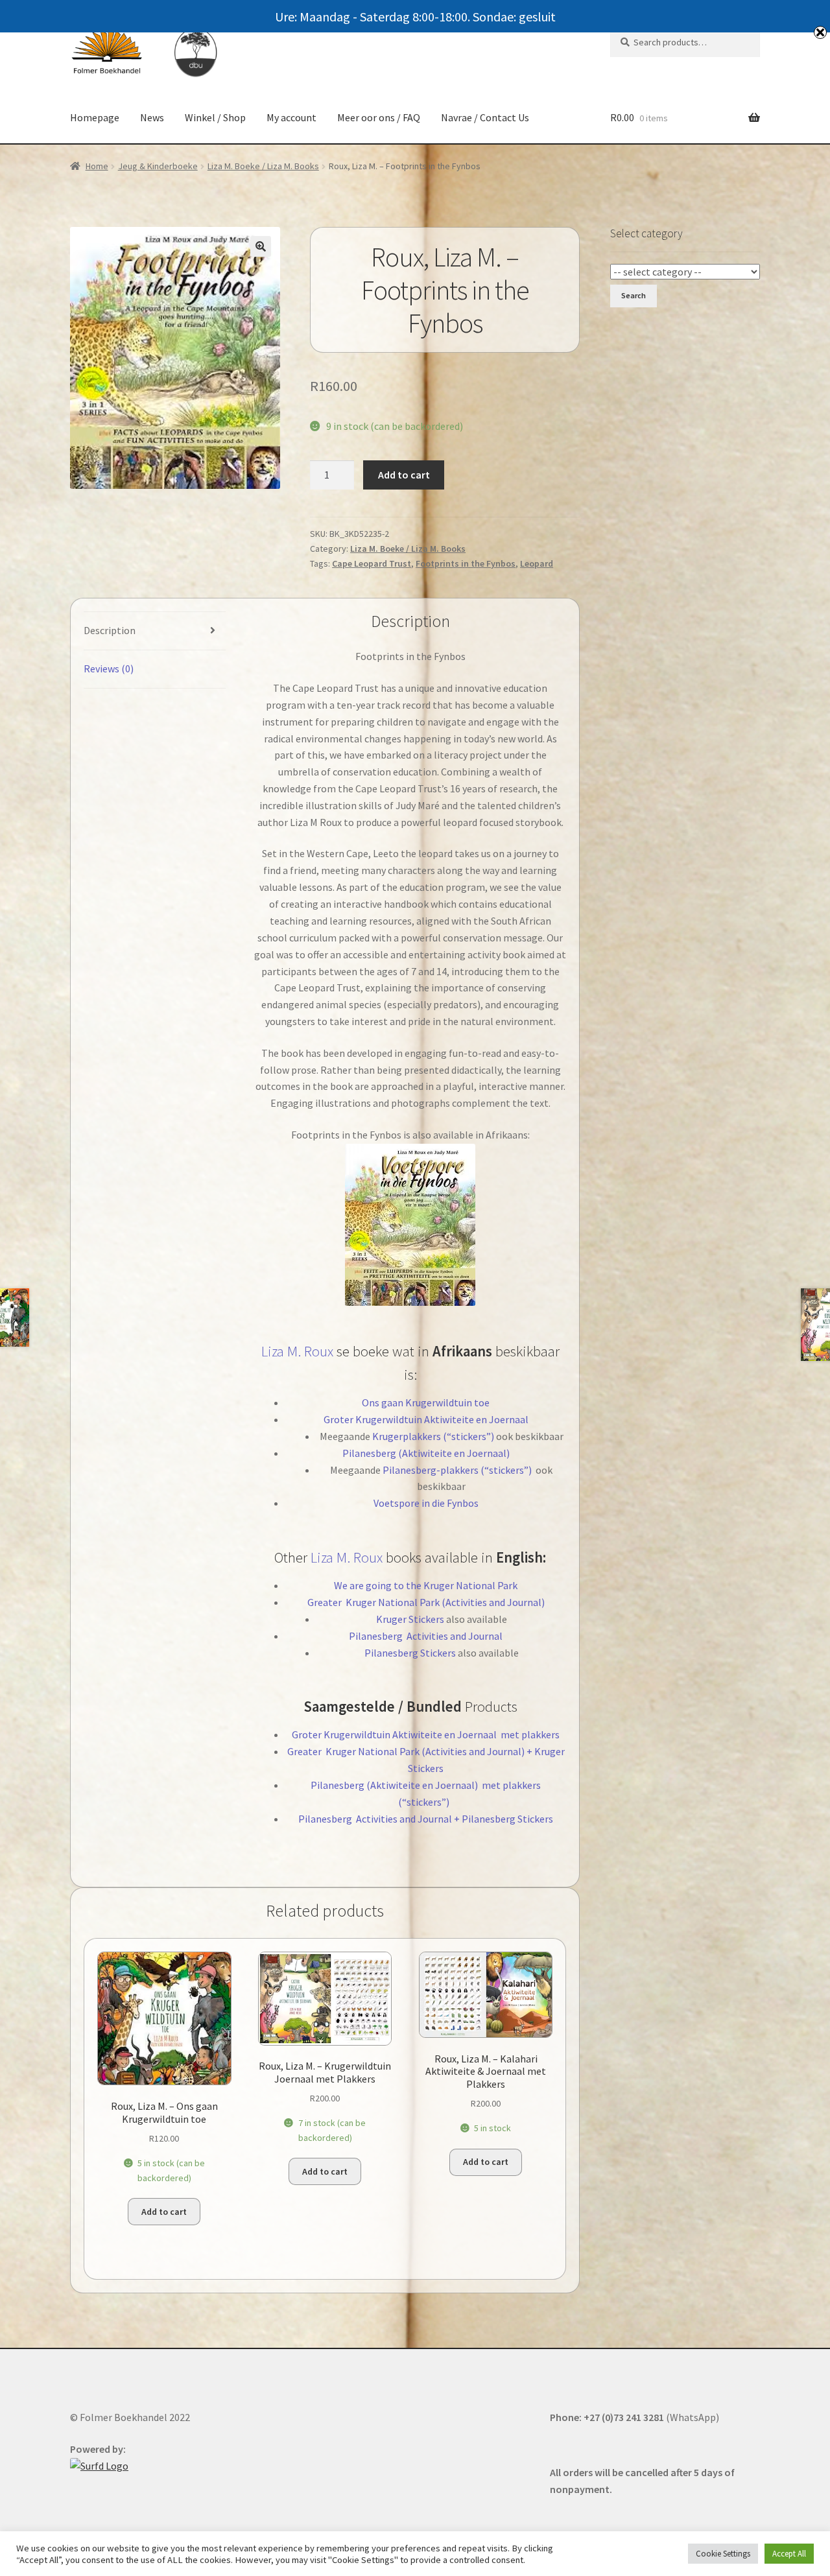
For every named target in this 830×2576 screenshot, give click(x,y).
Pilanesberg (377, 1636)
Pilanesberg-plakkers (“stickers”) (457, 1470)
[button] (261, 246)
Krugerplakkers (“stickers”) (433, 1436)
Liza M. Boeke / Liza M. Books (263, 166)
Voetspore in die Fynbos (426, 1503)
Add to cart (404, 475)
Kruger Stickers (410, 1619)
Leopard (537, 563)
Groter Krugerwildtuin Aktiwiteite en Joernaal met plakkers (426, 1734)
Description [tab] (110, 630)
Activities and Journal (454, 1636)
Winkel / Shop (215, 117)
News (152, 117)
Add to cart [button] (164, 2212)
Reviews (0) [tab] (109, 668)
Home (97, 166)
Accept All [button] (789, 2554)
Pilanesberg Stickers (410, 1653)
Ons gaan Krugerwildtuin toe (426, 1402)
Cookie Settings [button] (723, 2554)
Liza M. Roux (297, 1351)
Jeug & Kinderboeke (158, 166)
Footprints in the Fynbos (466, 563)
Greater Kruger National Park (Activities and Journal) (426, 1602)
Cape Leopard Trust (372, 563)
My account (291, 117)
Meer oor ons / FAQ (379, 117)
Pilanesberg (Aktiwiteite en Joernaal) (426, 1453)
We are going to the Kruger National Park (426, 1585)
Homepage (95, 117)
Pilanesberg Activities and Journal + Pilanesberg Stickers (426, 1819)
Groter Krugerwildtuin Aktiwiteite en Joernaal (426, 1419)
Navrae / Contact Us (485, 117)
